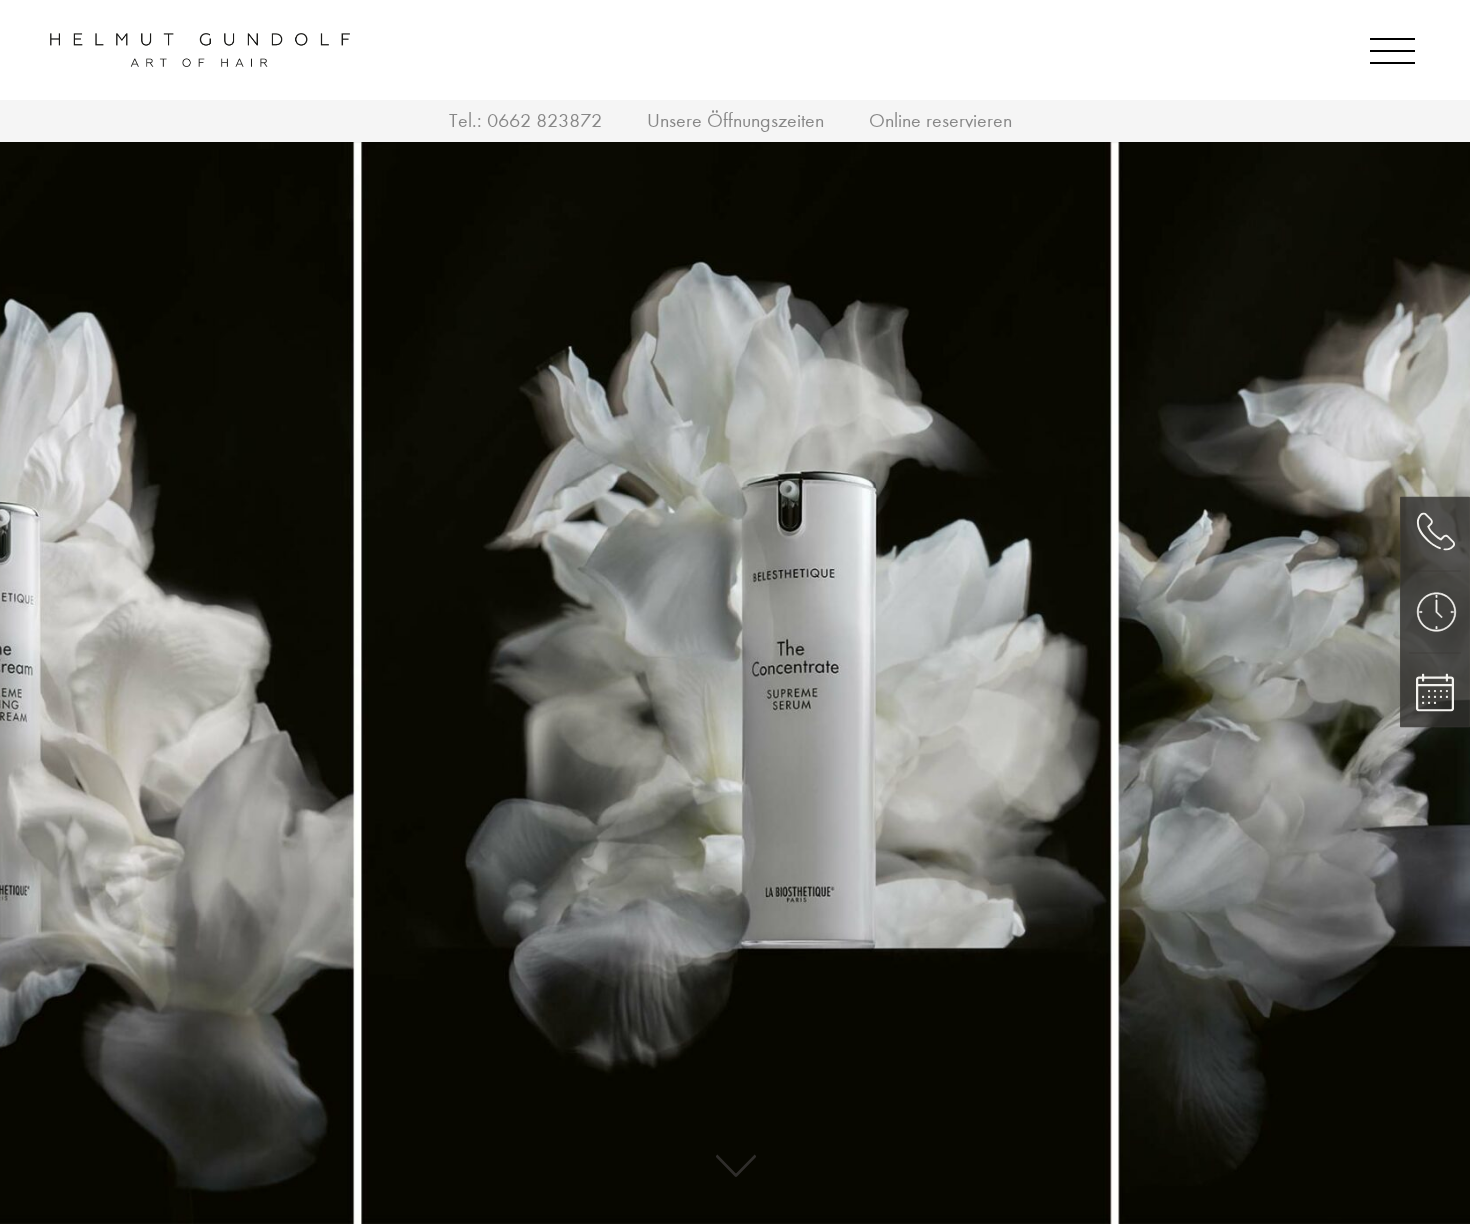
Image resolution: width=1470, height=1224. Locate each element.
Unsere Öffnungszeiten (735, 120)
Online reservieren (940, 120)
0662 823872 (544, 120)
